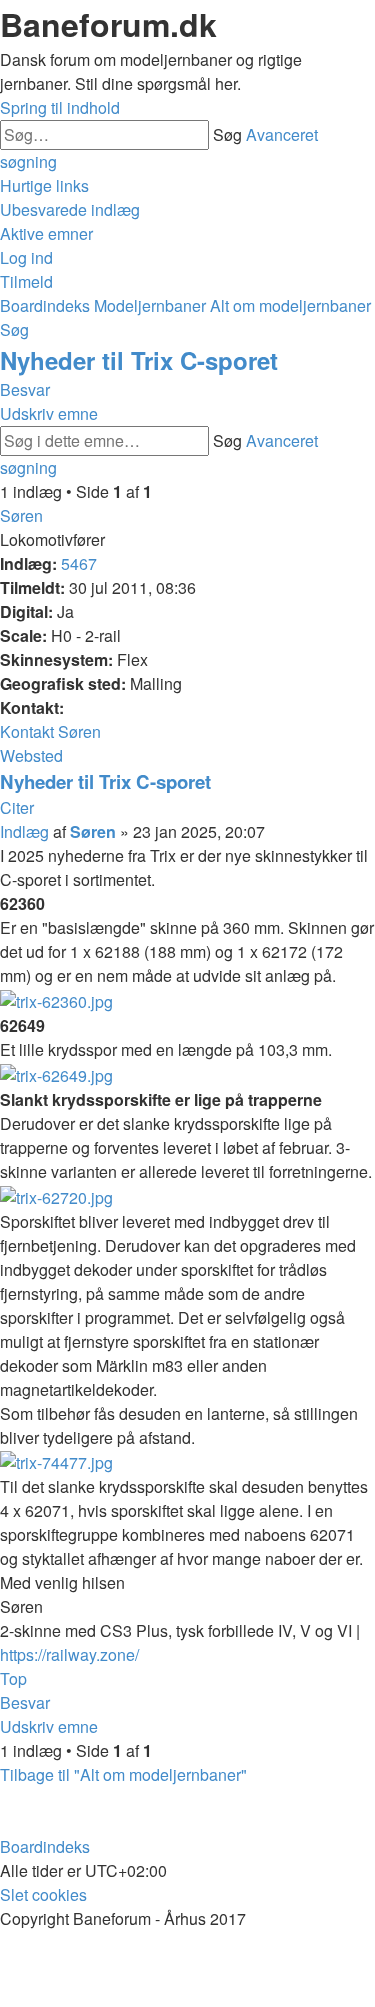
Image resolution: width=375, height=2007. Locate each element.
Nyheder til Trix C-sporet (139, 360)
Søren (21, 515)
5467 (79, 563)
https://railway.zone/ (69, 1654)
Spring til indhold (60, 107)
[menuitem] (70, 209)
